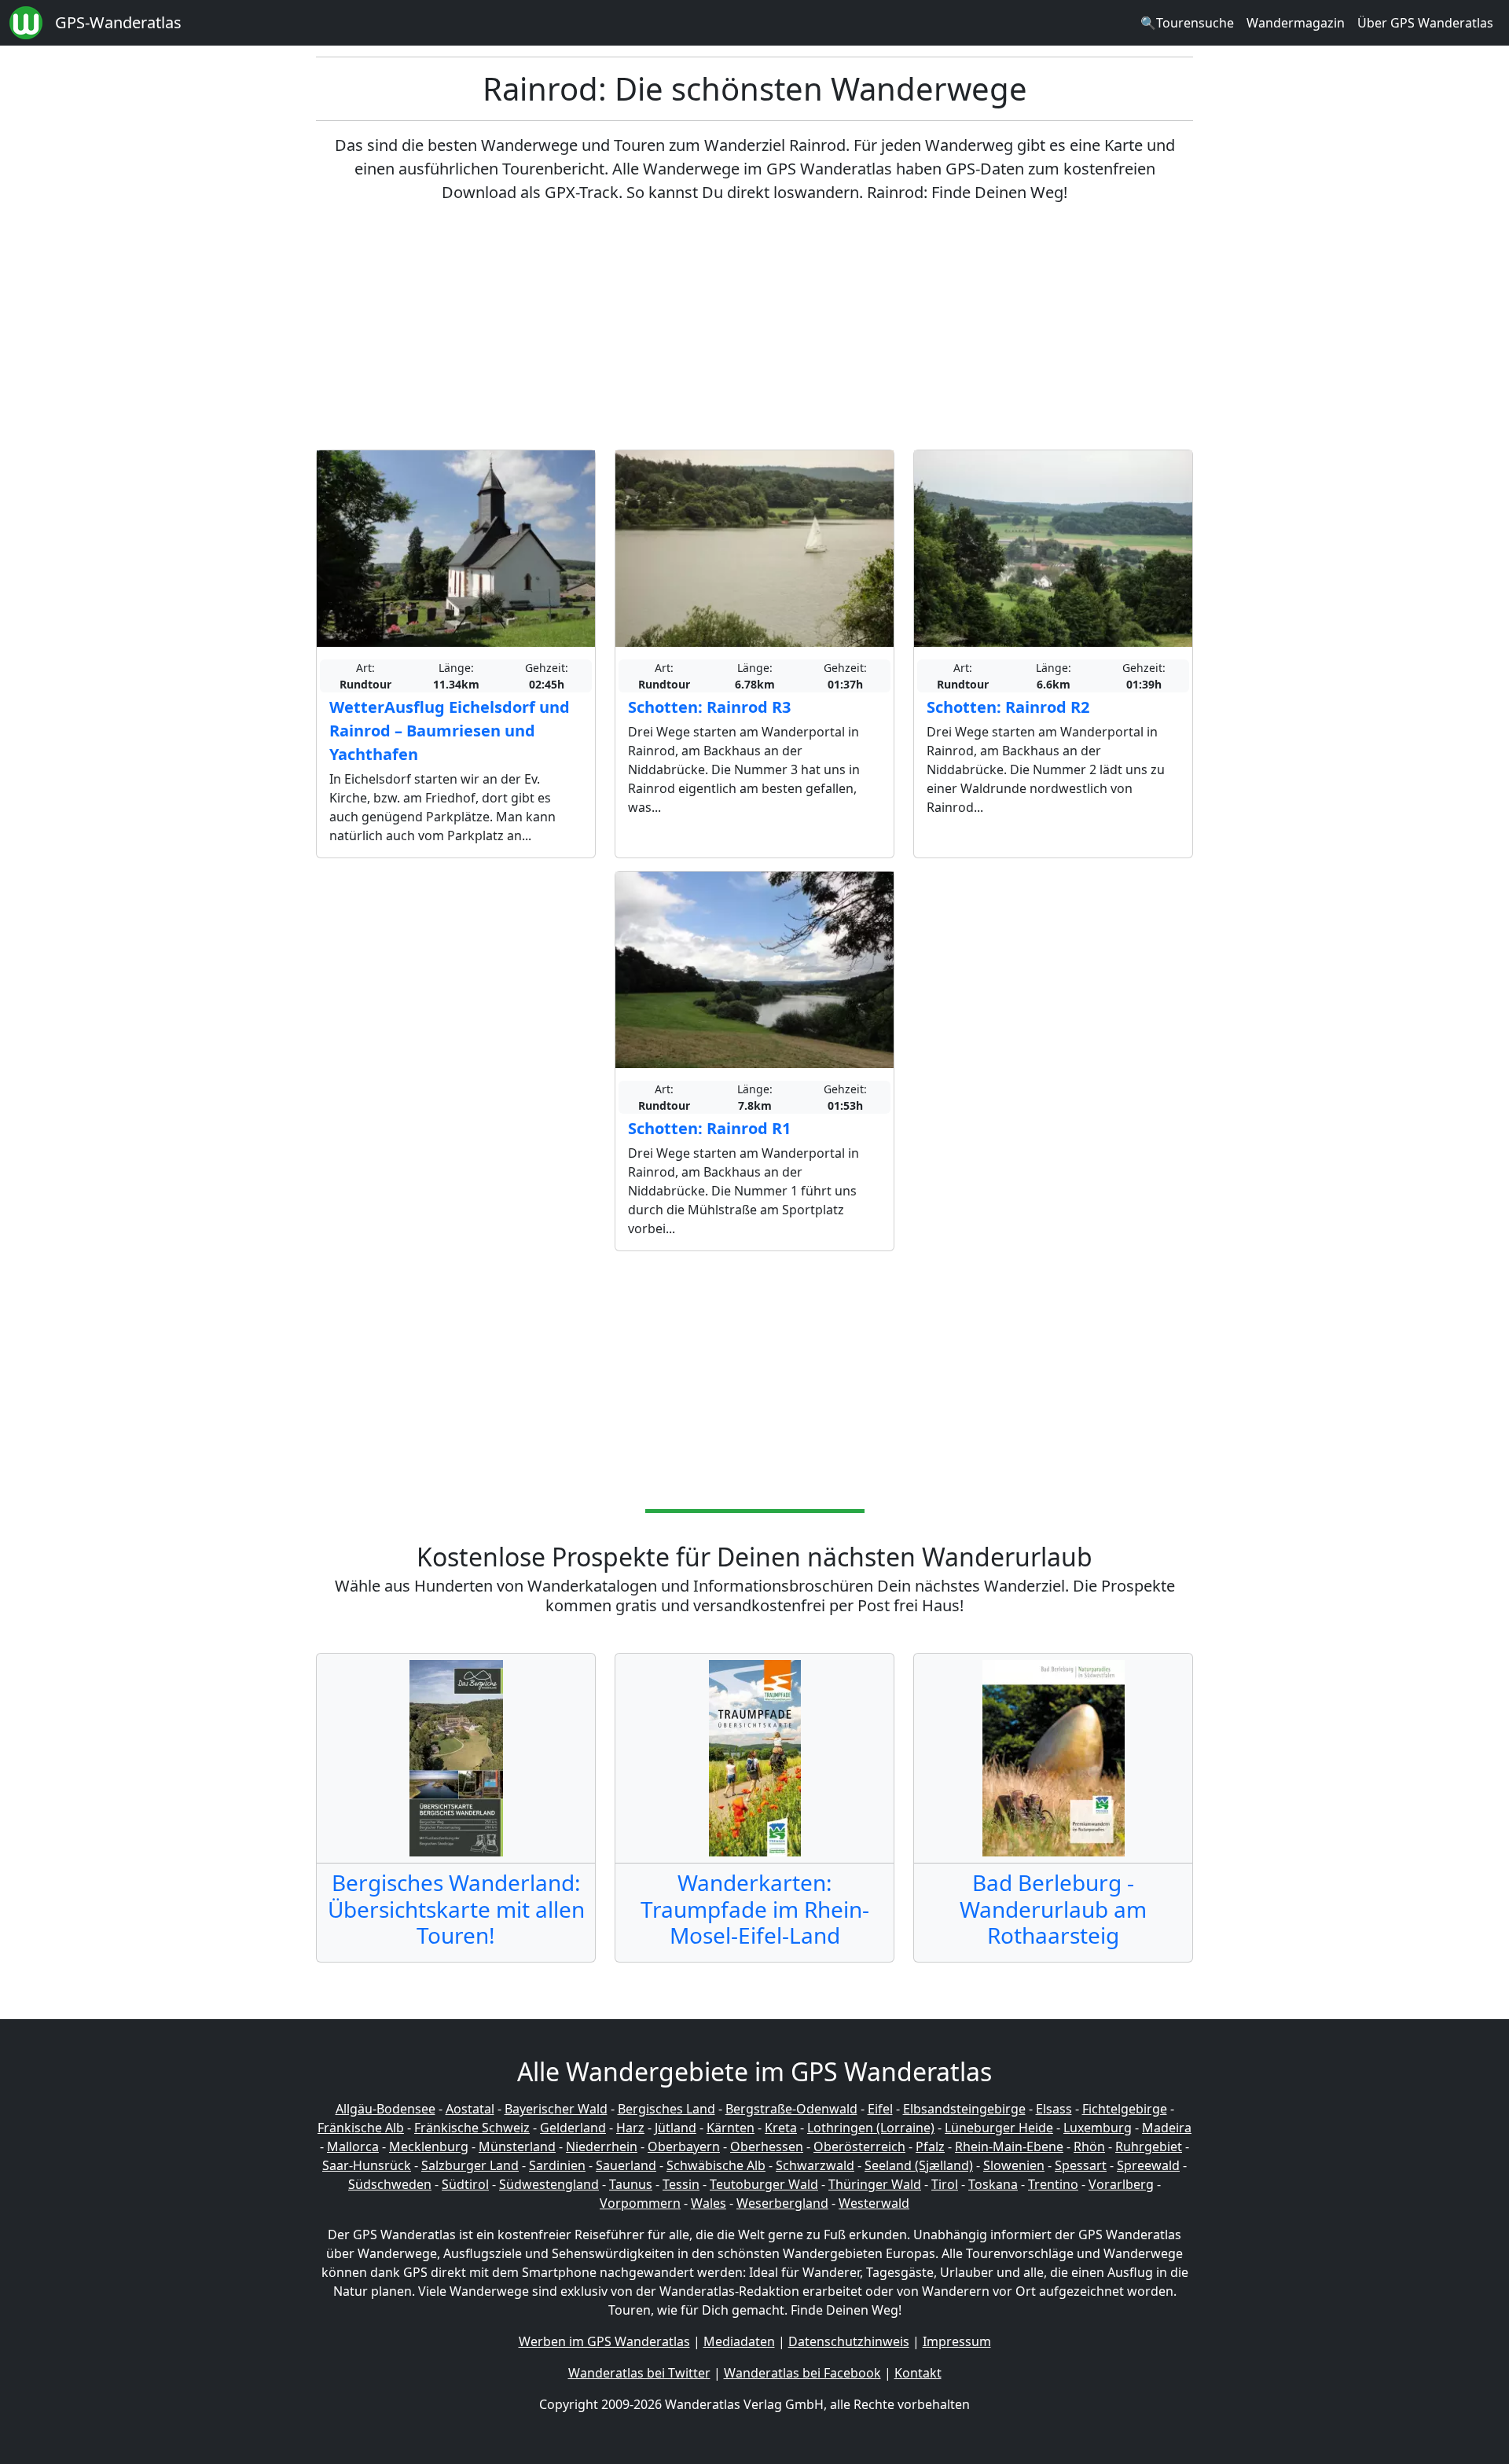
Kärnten (731, 2128)
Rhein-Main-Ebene (1009, 2146)
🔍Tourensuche (1187, 23)
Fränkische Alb (361, 2128)
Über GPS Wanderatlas (1425, 23)
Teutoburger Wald (764, 2184)
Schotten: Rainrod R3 (709, 707)
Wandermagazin (1296, 23)
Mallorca (353, 2146)
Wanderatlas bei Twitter (639, 2373)
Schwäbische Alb (716, 2165)
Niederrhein (602, 2146)
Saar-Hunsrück (367, 2165)
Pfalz (930, 2146)
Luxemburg (1098, 2128)
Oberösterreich (859, 2146)
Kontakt (918, 2373)
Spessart (1081, 2165)
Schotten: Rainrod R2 (1008, 707)
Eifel (880, 2109)
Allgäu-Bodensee (386, 2109)
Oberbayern (684, 2146)
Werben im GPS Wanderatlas (604, 2341)
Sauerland (626, 2165)
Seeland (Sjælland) (919, 2165)
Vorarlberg (1121, 2184)
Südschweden (390, 2184)
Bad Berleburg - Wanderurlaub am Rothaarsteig (1053, 1909)
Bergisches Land (666, 2109)
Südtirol (465, 2184)
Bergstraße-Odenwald (791, 2109)
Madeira (1167, 2128)
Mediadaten (739, 2341)
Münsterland (517, 2146)
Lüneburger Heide (999, 2128)
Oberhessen (767, 2146)
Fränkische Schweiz (472, 2128)
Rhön (1089, 2146)
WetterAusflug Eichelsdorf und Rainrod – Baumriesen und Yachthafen (450, 731)
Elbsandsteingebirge (964, 2109)
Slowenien (1014, 2165)
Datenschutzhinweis (849, 2341)
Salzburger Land (470, 2165)
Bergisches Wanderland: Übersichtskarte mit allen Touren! (456, 1909)
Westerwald (874, 2203)
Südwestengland (549, 2184)
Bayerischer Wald (556, 2109)
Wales (709, 2203)
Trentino (1053, 2184)
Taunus (631, 2184)
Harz (630, 2128)
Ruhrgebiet (1149, 2146)
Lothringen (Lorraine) (871, 2128)
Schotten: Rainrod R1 (709, 1128)
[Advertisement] (754, 327)
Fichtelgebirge (1125, 2109)
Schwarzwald (815, 2165)
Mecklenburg (429, 2146)
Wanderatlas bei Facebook (802, 2373)
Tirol (945, 2184)
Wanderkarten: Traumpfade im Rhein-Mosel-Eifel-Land (755, 1909)
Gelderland (573, 2128)
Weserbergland (782, 2203)
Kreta (781, 2128)
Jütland (676, 2128)
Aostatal (470, 2109)
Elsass (1054, 2109)
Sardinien (557, 2165)
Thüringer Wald (875, 2184)
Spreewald (1148, 2165)
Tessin (681, 2184)
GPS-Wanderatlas (118, 22)
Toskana (993, 2184)
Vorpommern (640, 2203)
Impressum (957, 2341)
